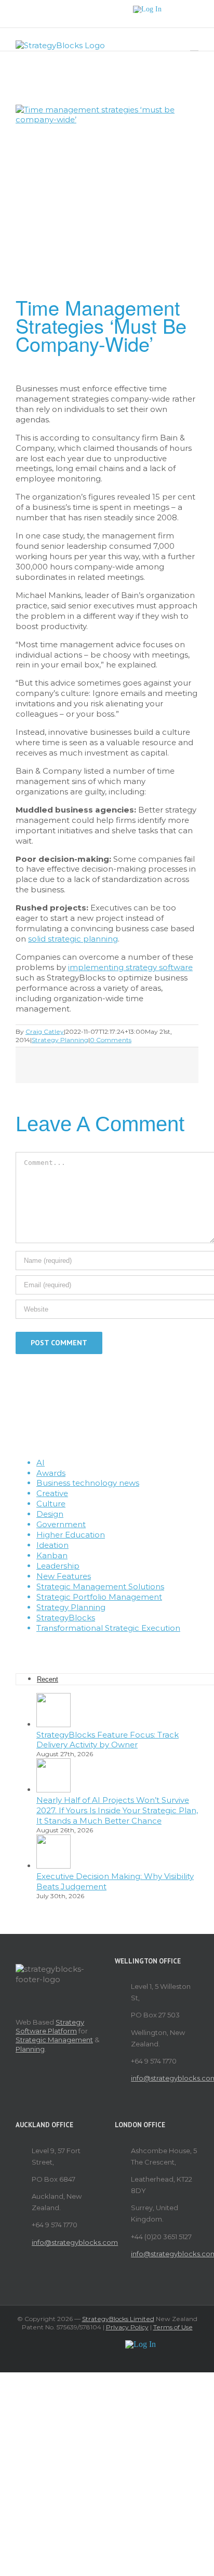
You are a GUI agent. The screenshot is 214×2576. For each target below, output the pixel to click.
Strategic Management (54, 2040)
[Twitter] (100, 1646)
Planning (30, 2049)
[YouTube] (114, 1646)
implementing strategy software (130, 967)
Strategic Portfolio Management (99, 1597)
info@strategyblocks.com (165, 2078)
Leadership (58, 1566)
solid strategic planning (73, 939)
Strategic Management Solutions (100, 1586)
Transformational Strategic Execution (108, 1628)
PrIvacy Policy (127, 2327)
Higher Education (71, 1535)
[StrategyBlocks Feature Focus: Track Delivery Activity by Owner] (53, 1724)
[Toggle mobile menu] (194, 46)
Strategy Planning (60, 1040)
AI (41, 1463)
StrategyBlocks (66, 1618)
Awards (51, 1473)
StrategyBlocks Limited (118, 2319)
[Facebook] (86, 1646)
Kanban (52, 1555)
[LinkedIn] (128, 1646)
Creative (52, 1493)
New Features (64, 1576)
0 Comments (111, 1040)
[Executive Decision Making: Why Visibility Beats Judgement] (53, 1866)
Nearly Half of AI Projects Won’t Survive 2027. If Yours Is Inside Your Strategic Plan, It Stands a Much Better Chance (117, 1810)
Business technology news (88, 1483)
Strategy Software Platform (50, 2026)
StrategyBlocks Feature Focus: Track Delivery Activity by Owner (108, 1740)
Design (50, 1514)
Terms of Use (173, 2327)
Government (61, 1524)
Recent (48, 1679)
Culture (51, 1504)
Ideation (52, 1545)
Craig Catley (45, 1031)
